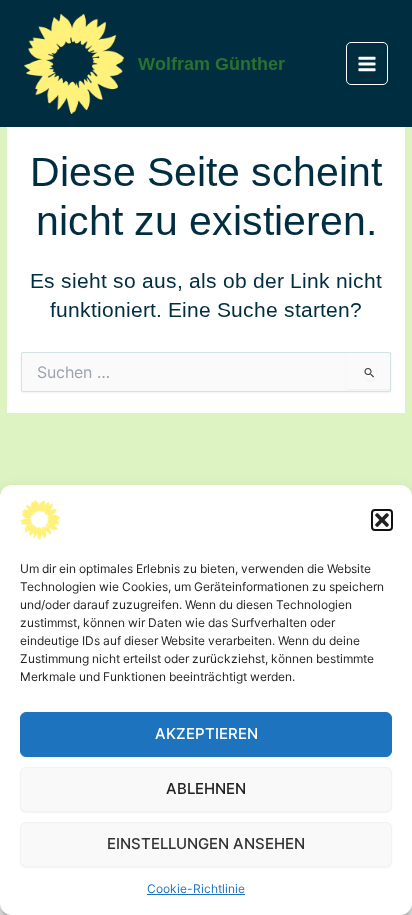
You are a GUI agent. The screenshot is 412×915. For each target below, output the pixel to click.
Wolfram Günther (211, 63)
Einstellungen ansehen (206, 843)
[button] (382, 520)
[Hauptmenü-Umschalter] (367, 63)
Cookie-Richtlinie (196, 888)
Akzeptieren (206, 733)
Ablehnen (206, 788)
